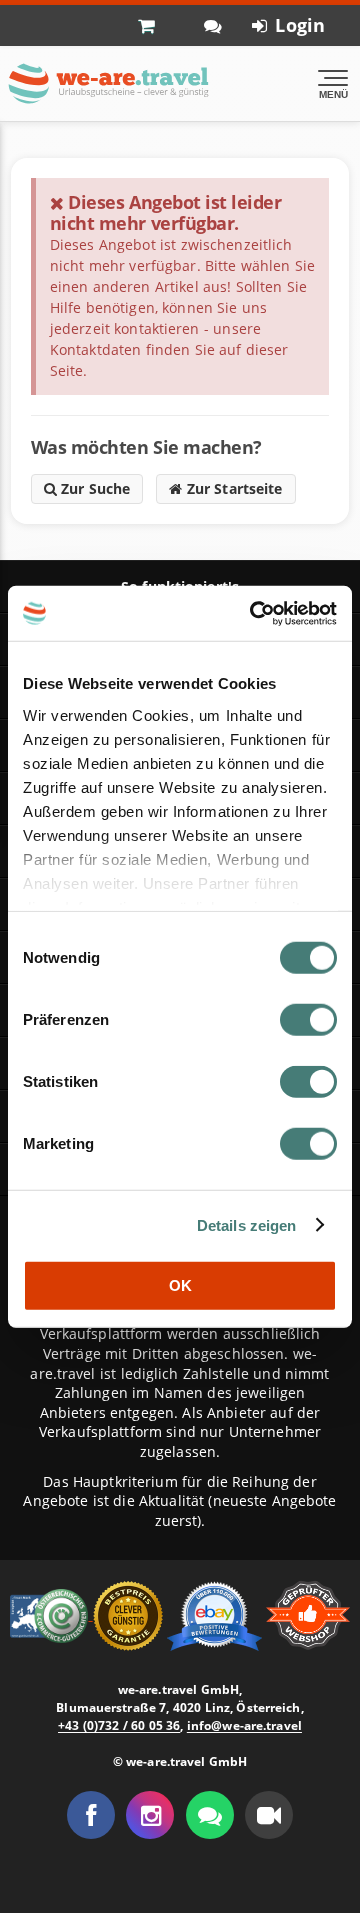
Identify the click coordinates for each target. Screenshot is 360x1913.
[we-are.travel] (108, 83)
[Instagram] (150, 1815)
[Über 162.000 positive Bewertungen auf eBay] (216, 1613)
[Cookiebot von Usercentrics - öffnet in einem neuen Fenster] (254, 613)
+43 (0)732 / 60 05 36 (119, 1725)
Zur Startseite (232, 488)
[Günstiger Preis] (130, 1613)
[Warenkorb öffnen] (156, 25)
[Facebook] (91, 1815)
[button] (269, 1815)
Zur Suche (94, 488)
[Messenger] (210, 1815)
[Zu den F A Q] (213, 25)
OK (180, 1285)
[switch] (308, 1020)
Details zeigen (247, 1224)
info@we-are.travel (244, 1725)
